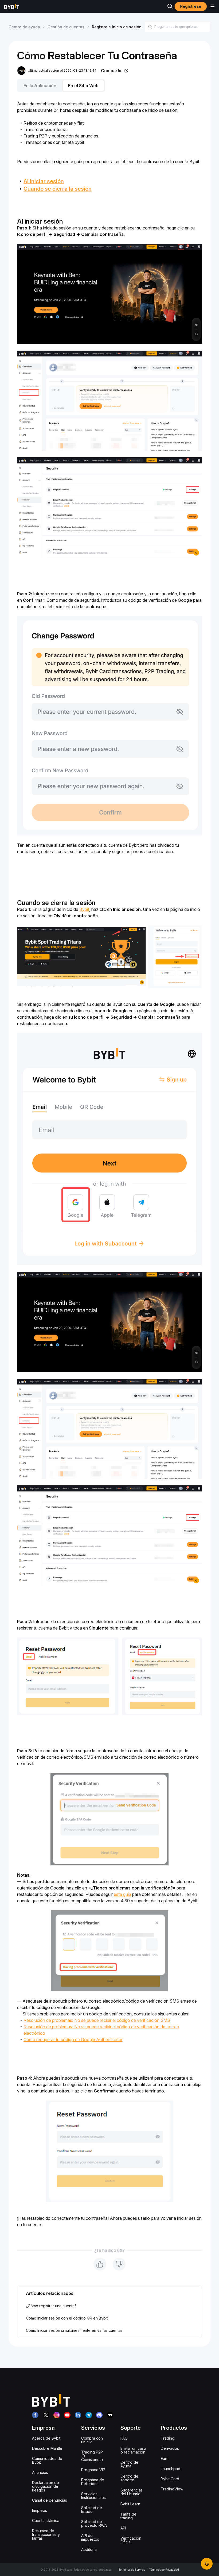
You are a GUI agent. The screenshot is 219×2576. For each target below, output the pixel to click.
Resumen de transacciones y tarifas (46, 2534)
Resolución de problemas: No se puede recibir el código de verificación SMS (97, 2020)
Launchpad (171, 2469)
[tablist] (109, 86)
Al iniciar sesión (44, 181)
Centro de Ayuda (129, 2464)
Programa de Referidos (93, 2482)
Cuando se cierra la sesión (58, 189)
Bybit (84, 909)
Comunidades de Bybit (47, 2460)
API (123, 2528)
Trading (168, 2438)
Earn (165, 2458)
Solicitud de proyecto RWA (94, 2523)
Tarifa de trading (128, 2516)
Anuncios (40, 2472)
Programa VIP (93, 2470)
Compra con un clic (92, 2440)
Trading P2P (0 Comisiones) (92, 2456)
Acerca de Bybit (46, 2438)
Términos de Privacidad (164, 2570)
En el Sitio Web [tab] (83, 86)
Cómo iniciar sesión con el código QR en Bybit (67, 2318)
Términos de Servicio (132, 2570)
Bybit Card (170, 2479)
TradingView (172, 2489)
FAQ (124, 2438)
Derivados (170, 2448)
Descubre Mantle (47, 2448)
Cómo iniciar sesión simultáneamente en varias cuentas (74, 2330)
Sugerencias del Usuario (132, 2492)
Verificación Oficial (131, 2540)
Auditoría (89, 2549)
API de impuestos (90, 2537)
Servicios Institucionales (93, 2496)
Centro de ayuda (24, 27)
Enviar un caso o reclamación (133, 2450)
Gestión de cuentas (66, 27)
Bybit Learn (130, 2504)
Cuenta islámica (46, 2521)
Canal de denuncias (50, 2500)
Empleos (40, 2510)
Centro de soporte (129, 2478)
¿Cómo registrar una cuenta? (51, 2306)
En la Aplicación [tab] (40, 86)
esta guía (122, 1894)
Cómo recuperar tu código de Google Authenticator (73, 2040)
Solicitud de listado (92, 2510)
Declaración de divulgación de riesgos (46, 2486)
